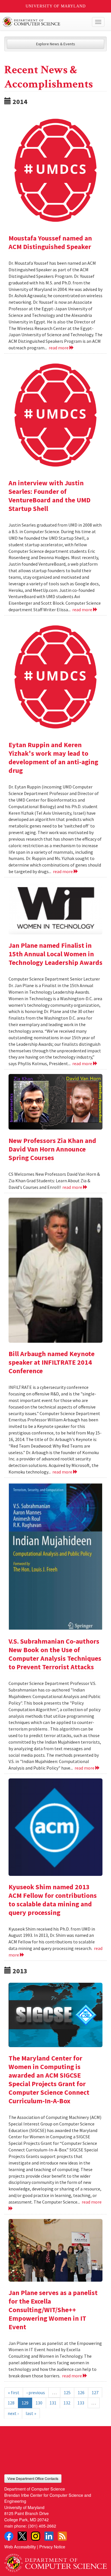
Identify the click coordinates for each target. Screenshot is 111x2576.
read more (59, 348)
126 (81, 2392)
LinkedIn (49, 2536)
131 (53, 2403)
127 (95, 2392)
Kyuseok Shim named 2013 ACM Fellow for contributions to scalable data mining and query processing (53, 1900)
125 (67, 2392)
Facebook (9, 2536)
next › (13, 2413)
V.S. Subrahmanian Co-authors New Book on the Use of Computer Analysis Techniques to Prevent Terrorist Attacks (55, 1654)
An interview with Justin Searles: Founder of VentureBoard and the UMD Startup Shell (50, 496)
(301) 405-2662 (42, 2526)
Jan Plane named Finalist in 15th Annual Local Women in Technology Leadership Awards (55, 954)
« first (14, 2392)
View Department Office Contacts (33, 2478)
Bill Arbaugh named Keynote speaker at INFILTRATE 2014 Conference (52, 1362)
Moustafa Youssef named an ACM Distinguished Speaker (50, 242)
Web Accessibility (20, 2547)
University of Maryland (56, 6)
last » (31, 2413)
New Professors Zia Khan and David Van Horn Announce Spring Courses (52, 1149)
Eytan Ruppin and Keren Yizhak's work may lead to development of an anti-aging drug (53, 758)
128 (11, 2403)
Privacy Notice (52, 2547)
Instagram (36, 2536)
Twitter (22, 2536)
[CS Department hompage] (55, 2561)
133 (81, 2403)
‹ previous (36, 2392)
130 (39, 2403)
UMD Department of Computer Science (45, 22)
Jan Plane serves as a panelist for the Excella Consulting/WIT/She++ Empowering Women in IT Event (53, 2310)
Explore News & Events (56, 44)
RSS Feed (62, 2536)
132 (67, 2403)
